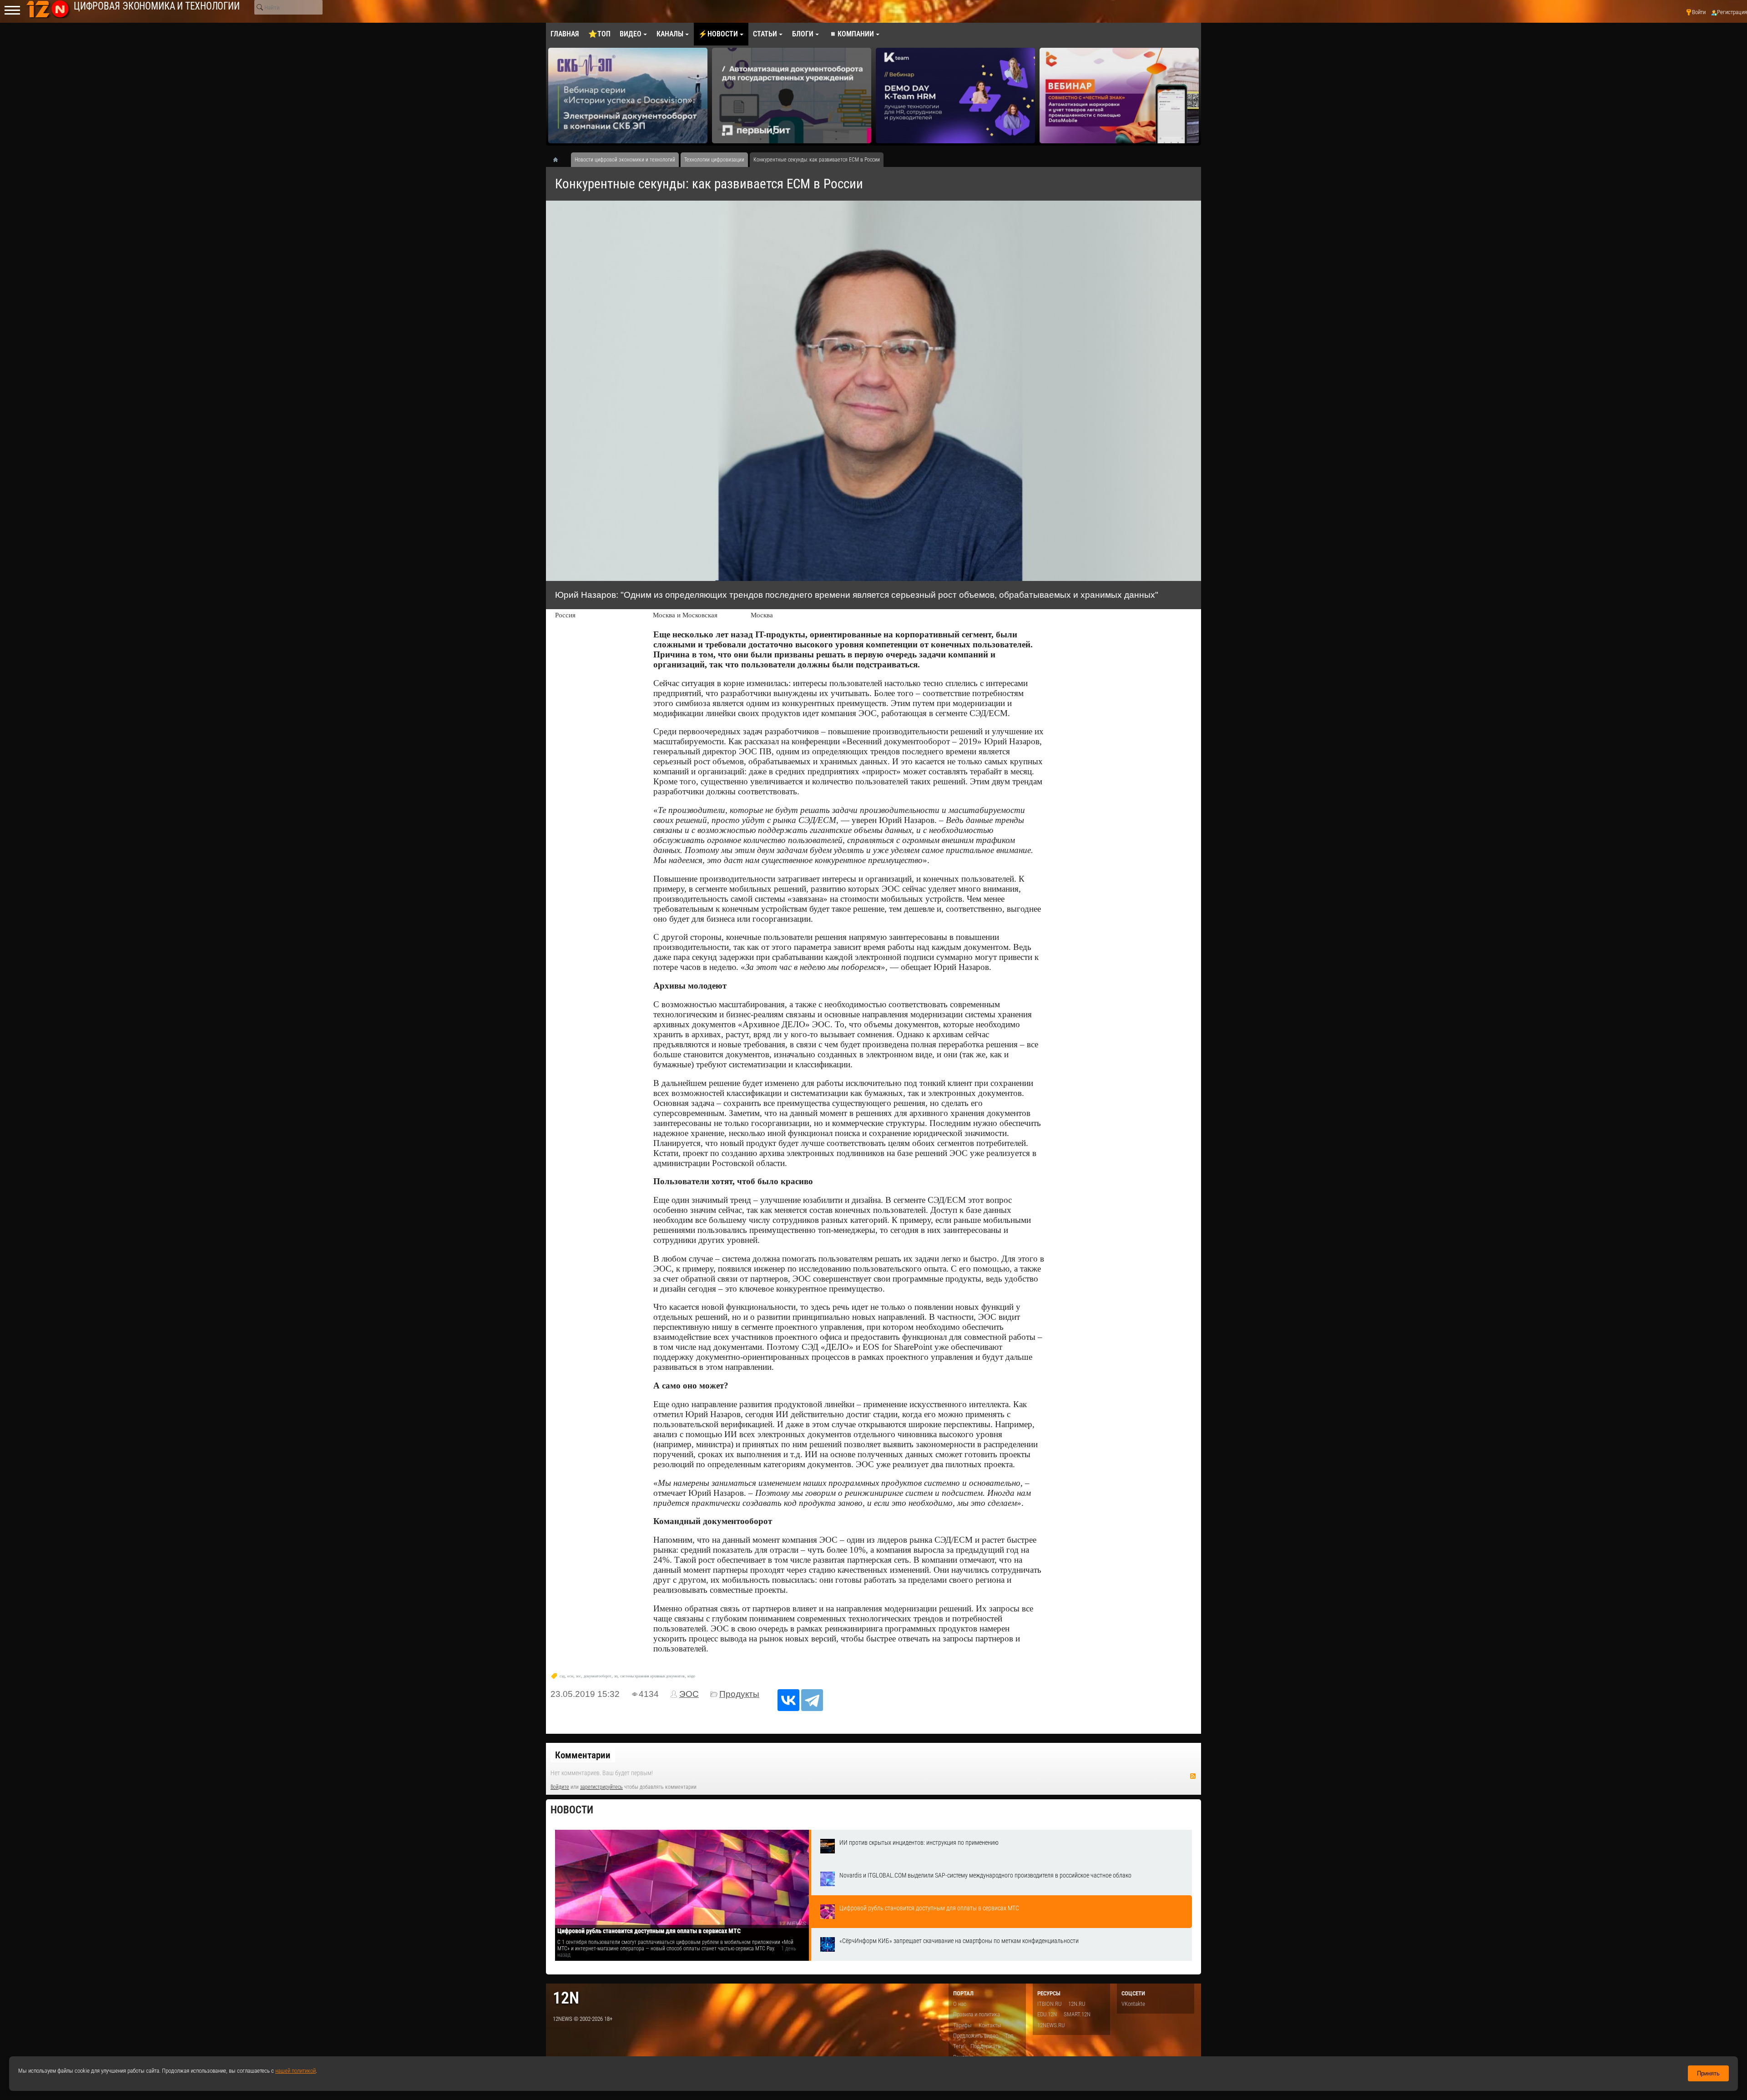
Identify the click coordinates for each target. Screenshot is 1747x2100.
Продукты (739, 1694)
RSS (1193, 1776)
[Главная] (559, 160)
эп (616, 1676)
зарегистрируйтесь (601, 1787)
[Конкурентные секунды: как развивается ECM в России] (873, 391)
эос (578, 1676)
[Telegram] (812, 1700)
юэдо (691, 1676)
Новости (572, 1810)
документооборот (598, 1676)
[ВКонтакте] (788, 1700)
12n (566, 1998)
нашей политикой (295, 2071)
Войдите (560, 1787)
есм (570, 1676)
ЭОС (689, 1694)
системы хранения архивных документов (652, 1676)
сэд (562, 1676)
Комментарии (583, 1755)
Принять (1708, 2073)
